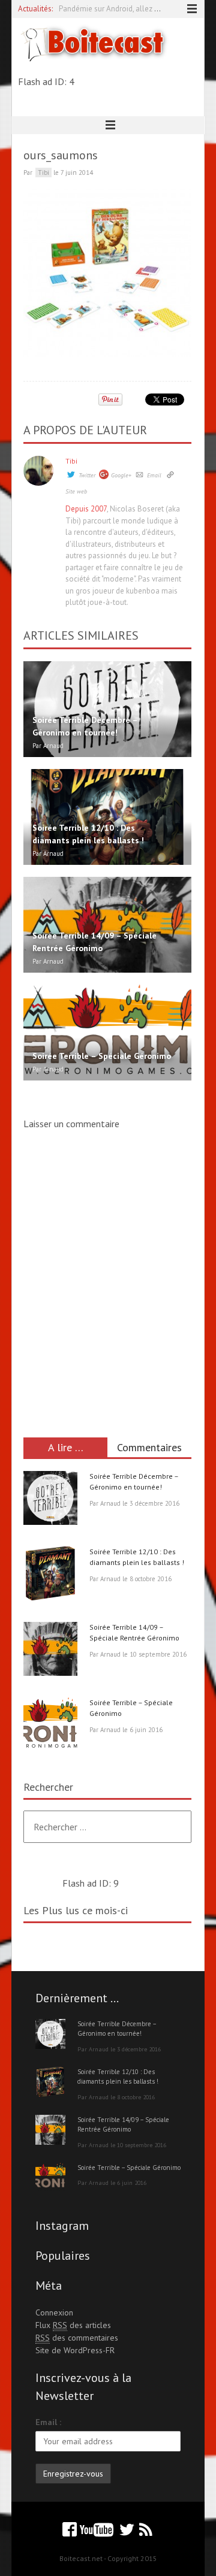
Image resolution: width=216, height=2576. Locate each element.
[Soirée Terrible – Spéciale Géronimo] (50, 1726)
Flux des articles (73, 2325)
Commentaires (149, 1447)
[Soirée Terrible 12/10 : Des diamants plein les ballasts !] (50, 1575)
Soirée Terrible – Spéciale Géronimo (129, 2168)
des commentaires (77, 2338)
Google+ (121, 475)
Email (154, 475)
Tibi (71, 461)
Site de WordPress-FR (75, 2350)
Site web (76, 491)
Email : (48, 2422)
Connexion (54, 2312)
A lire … (66, 1447)
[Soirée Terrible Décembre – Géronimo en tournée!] (50, 1500)
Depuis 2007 (86, 509)
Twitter (87, 475)
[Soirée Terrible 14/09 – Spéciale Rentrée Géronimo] (50, 1651)
